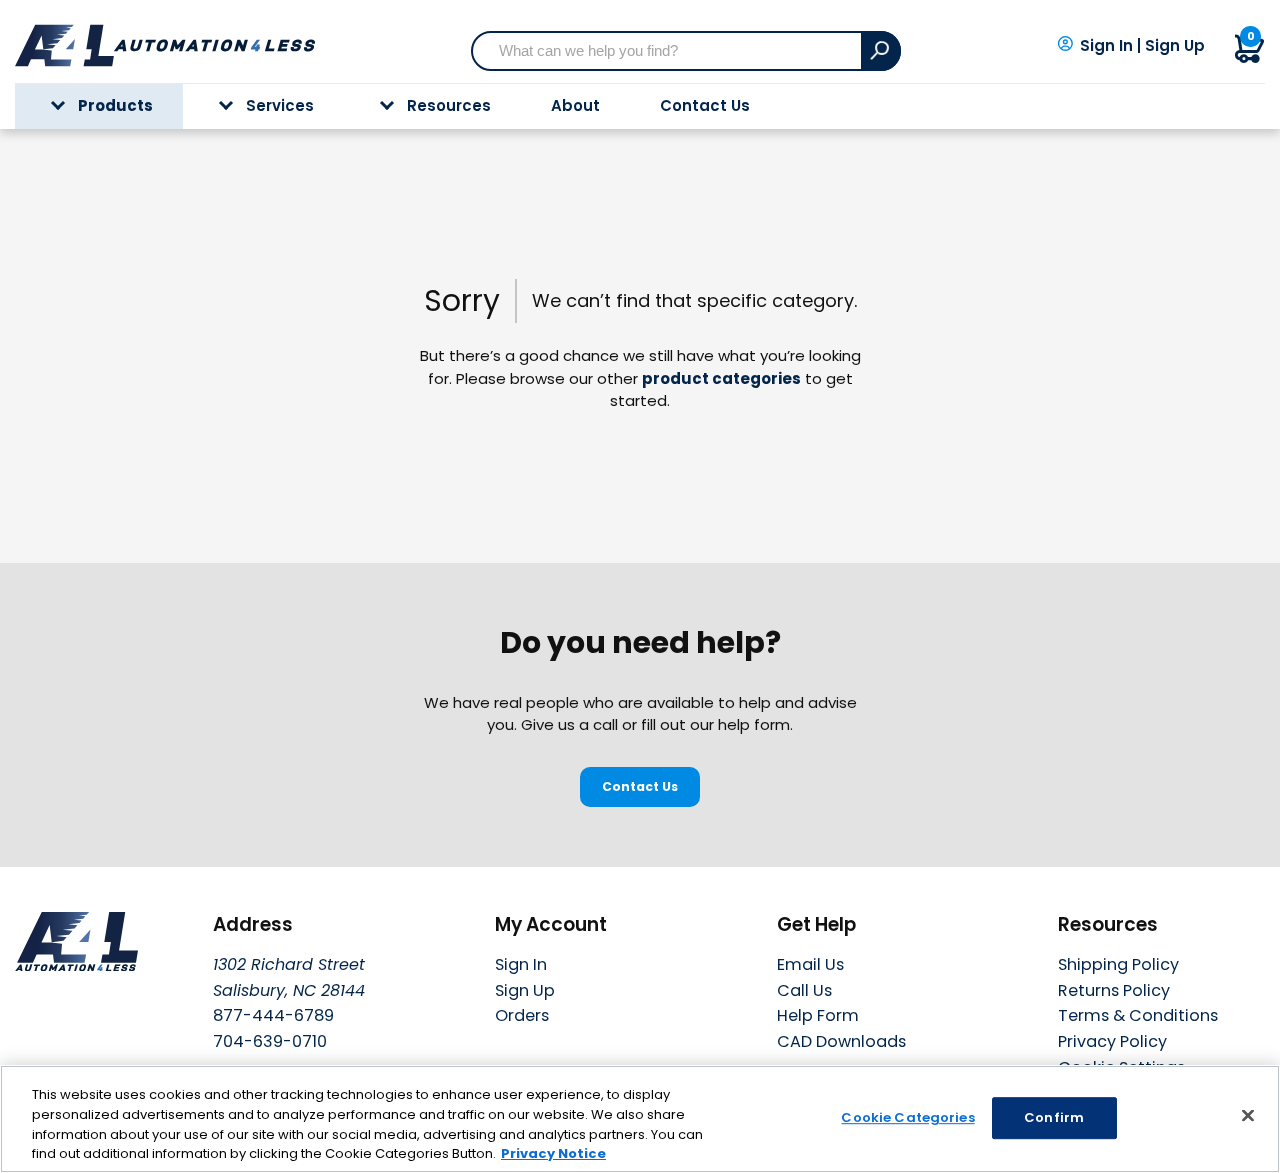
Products (115, 105)
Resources (449, 105)
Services (280, 105)
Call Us (804, 990)
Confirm (1054, 1117)
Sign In (1106, 46)
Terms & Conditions (1138, 1015)
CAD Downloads (841, 1041)
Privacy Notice (553, 1152)
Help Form (818, 1015)
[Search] (881, 51)
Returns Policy (1114, 990)
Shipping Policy (1118, 964)
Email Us (810, 964)
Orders (522, 1015)
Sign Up (1175, 46)
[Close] (1248, 1115)
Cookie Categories (907, 1117)
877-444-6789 (273, 1015)
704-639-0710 (270, 1041)
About (575, 105)
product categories (721, 378)
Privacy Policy (1112, 1041)
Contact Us (705, 105)
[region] (640, 1119)
